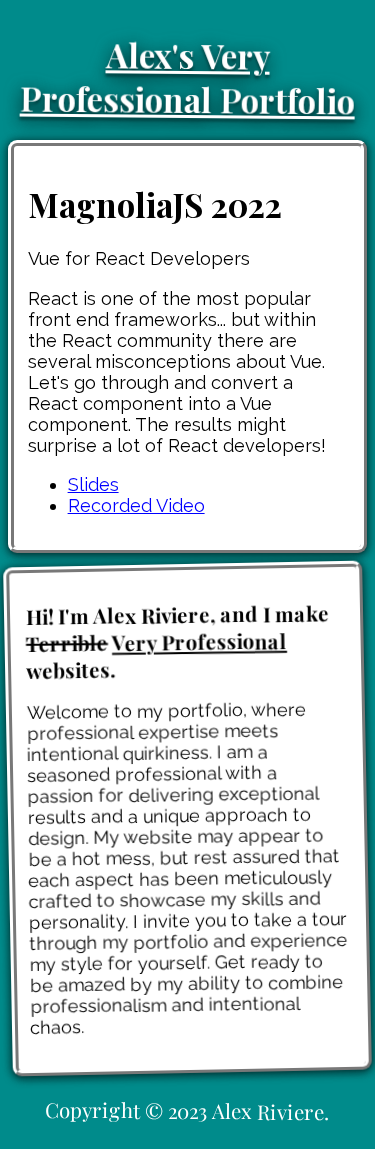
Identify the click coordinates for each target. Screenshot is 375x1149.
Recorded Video (136, 505)
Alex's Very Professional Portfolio (187, 77)
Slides (93, 484)
